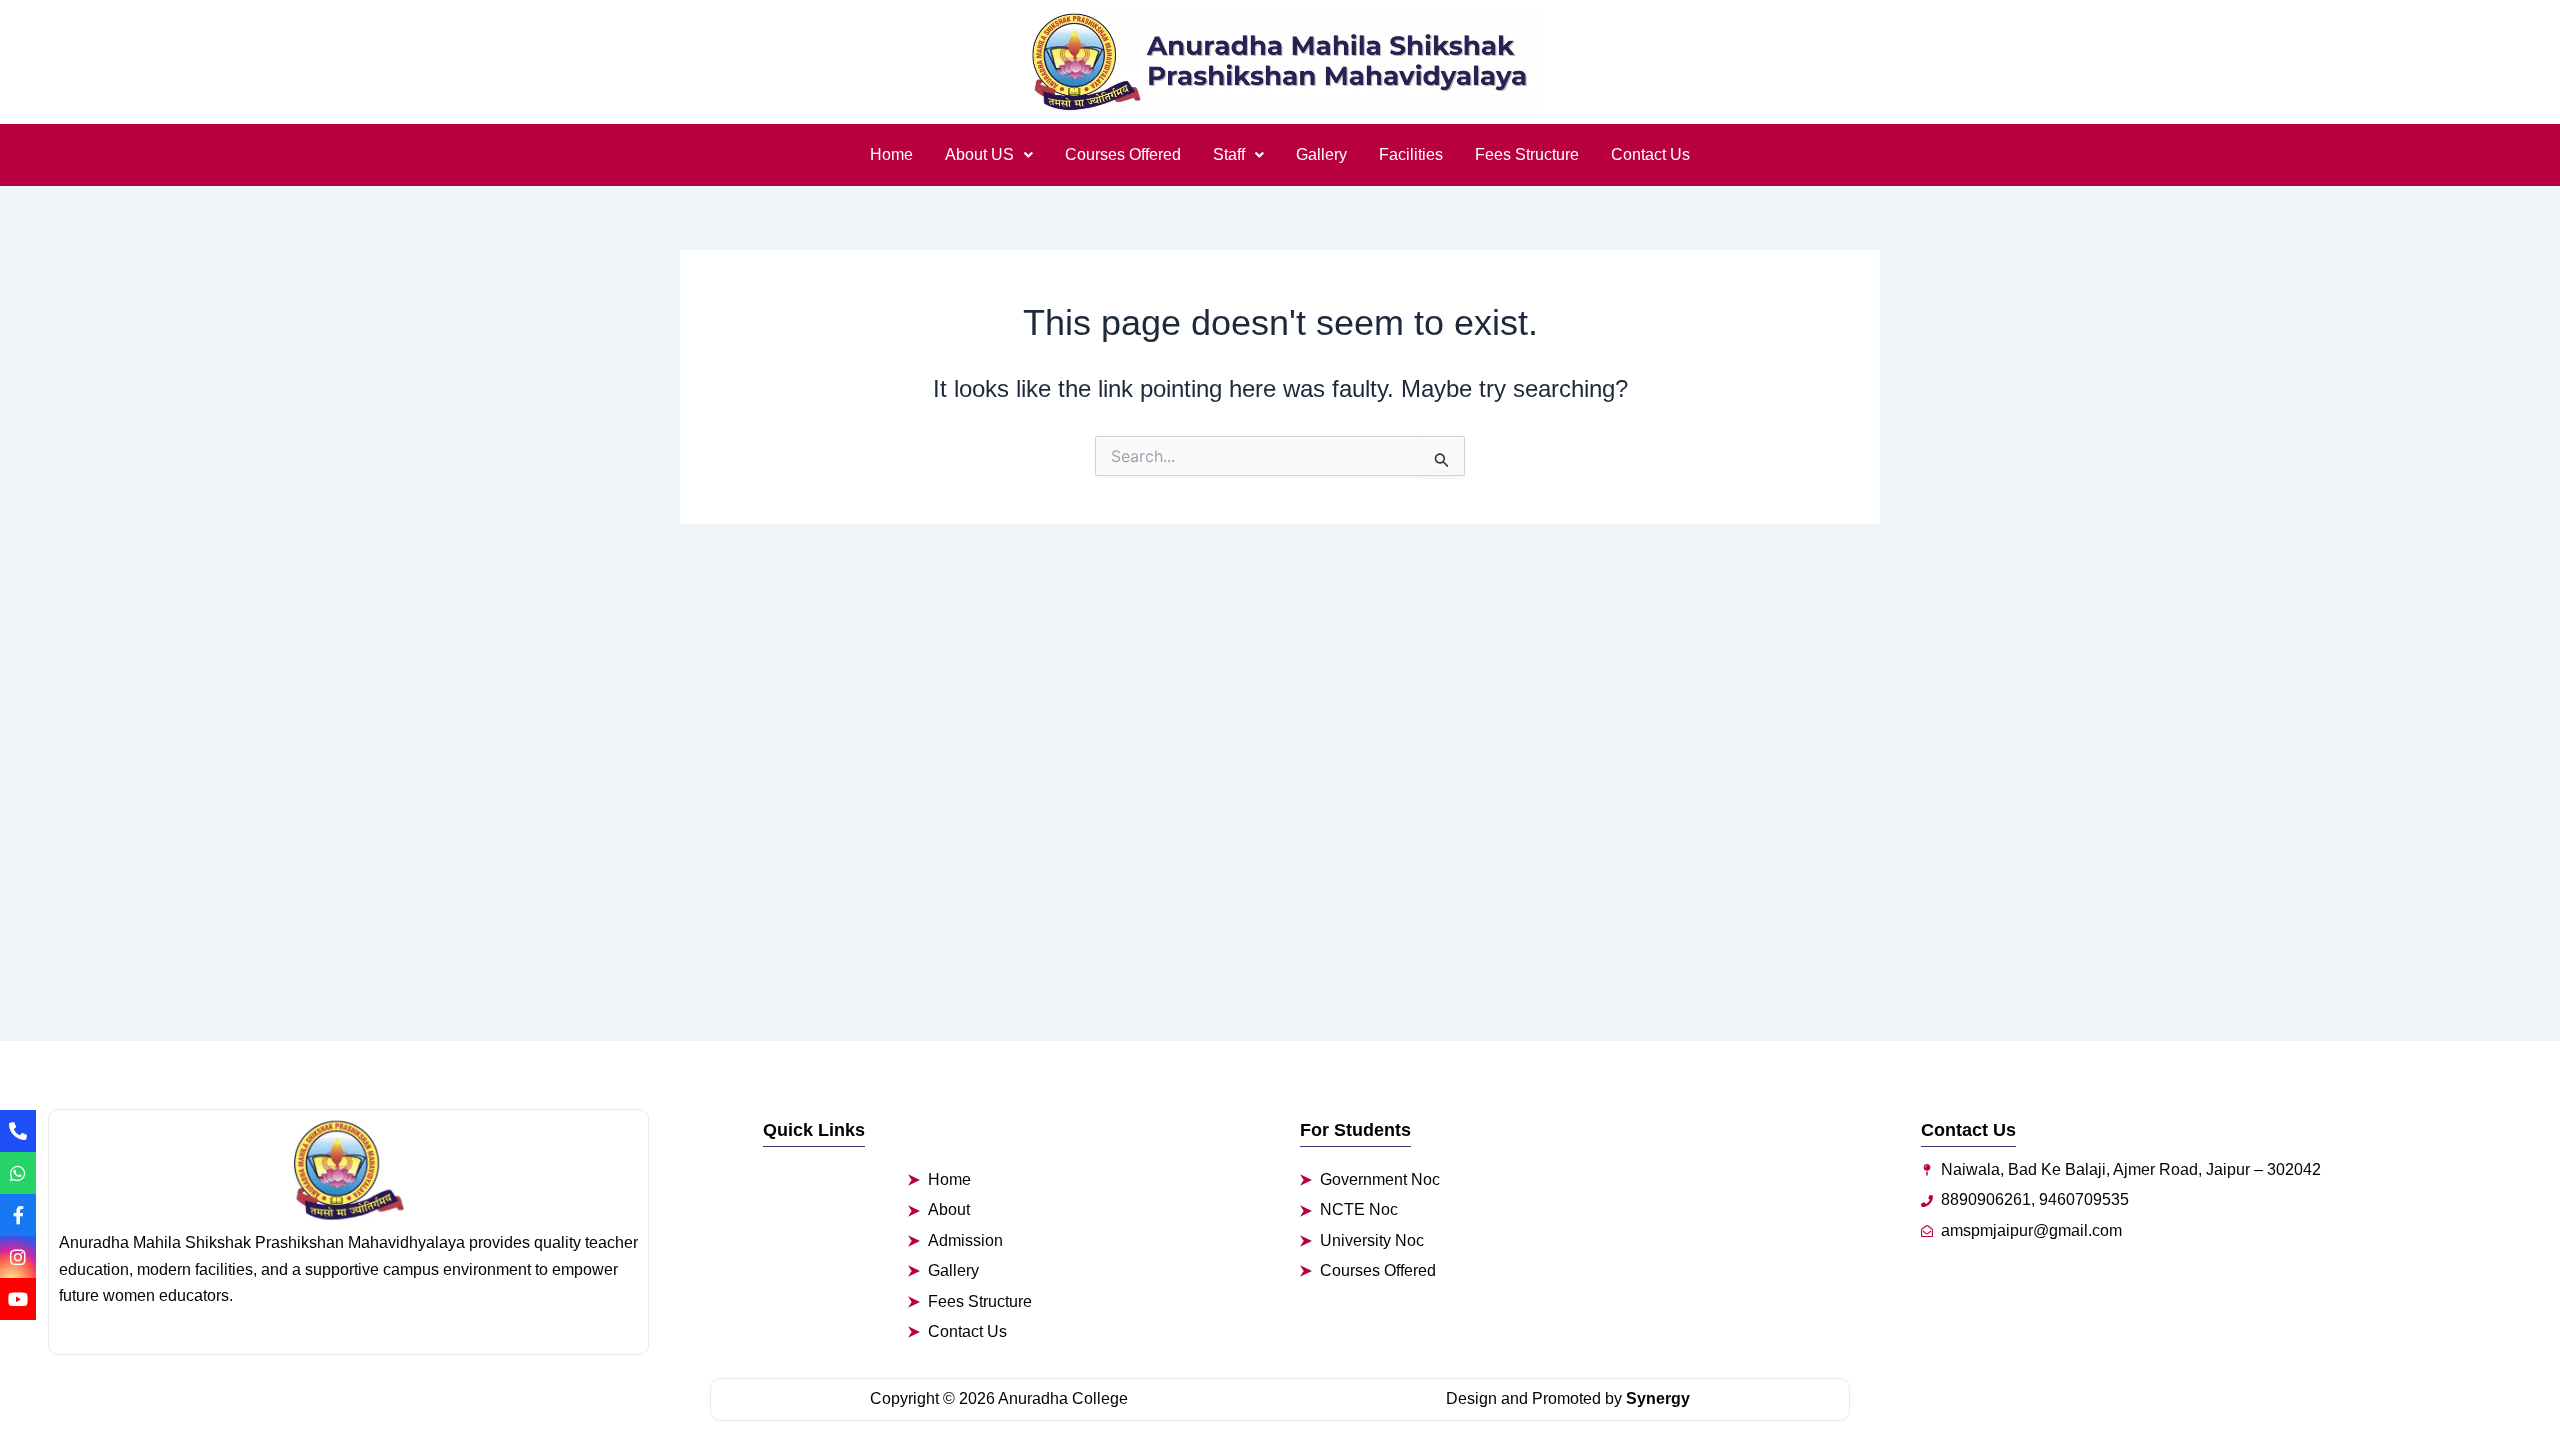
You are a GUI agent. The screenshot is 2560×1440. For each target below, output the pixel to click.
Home (891, 154)
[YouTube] (18, 1299)
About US (979, 154)
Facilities (1411, 154)
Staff (1229, 154)
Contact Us (1650, 154)
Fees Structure (1527, 154)
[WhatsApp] (18, 1173)
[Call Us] (18, 1131)
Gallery (1321, 154)
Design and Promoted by (1568, 1398)
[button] (989, 155)
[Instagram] (18, 1257)
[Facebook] (18, 1215)
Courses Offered (1123, 154)
